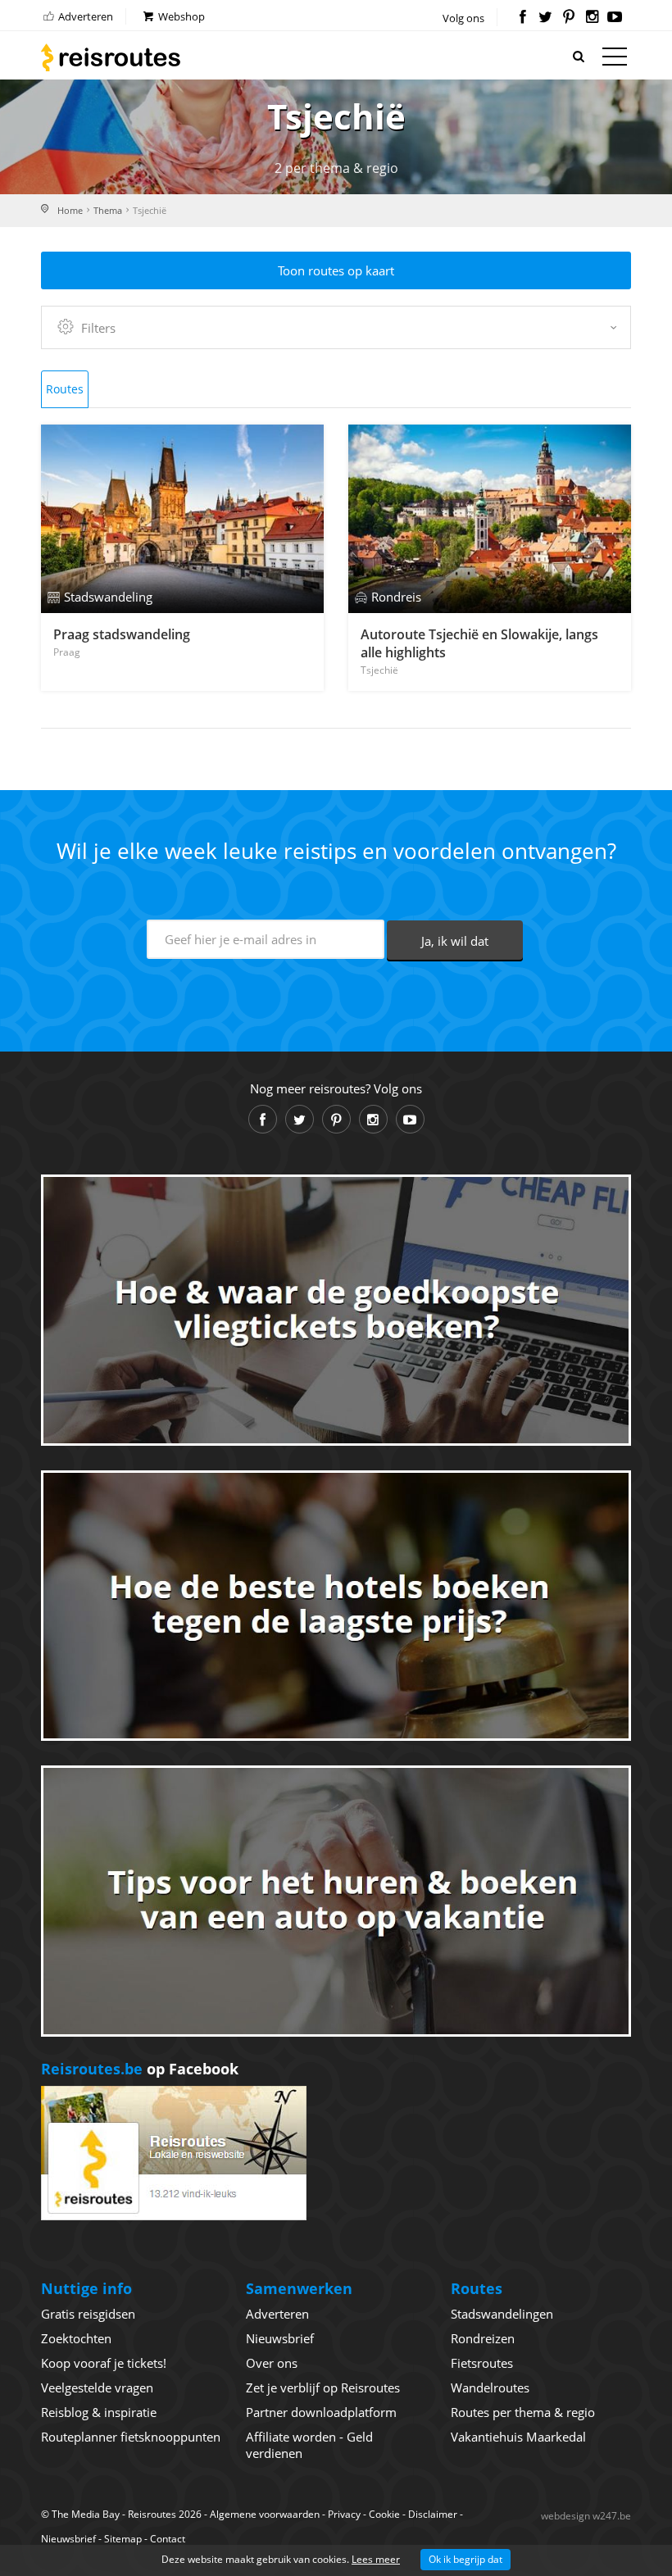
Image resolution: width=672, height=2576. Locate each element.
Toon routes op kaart (336, 270)
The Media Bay (86, 2514)
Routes (65, 389)
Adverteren (84, 16)
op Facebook (140, 2069)
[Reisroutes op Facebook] (522, 18)
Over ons (272, 2363)
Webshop (180, 16)
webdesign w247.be (586, 2516)
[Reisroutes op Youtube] (615, 18)
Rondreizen (483, 2338)
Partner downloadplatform (321, 2412)
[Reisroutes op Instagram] (592, 18)
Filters (98, 328)
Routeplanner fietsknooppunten (131, 2437)
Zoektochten (76, 2338)
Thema (108, 210)
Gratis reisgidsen (88, 2314)
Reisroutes (111, 57)
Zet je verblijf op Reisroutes (323, 2387)
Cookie (384, 2514)
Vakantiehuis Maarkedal (518, 2437)
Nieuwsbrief (280, 2338)
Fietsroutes (482, 2363)
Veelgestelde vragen (97, 2387)
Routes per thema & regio (523, 2412)
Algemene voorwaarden (265, 2514)
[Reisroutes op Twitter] (545, 18)
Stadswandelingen (502, 2314)
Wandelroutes (490, 2387)
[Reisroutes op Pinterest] (568, 18)
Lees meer (376, 2559)
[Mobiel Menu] (615, 60)
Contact (168, 2539)
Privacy (344, 2514)
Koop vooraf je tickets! (104, 2363)
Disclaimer (433, 2514)
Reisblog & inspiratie (99, 2412)
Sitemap (123, 2539)
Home (70, 210)
